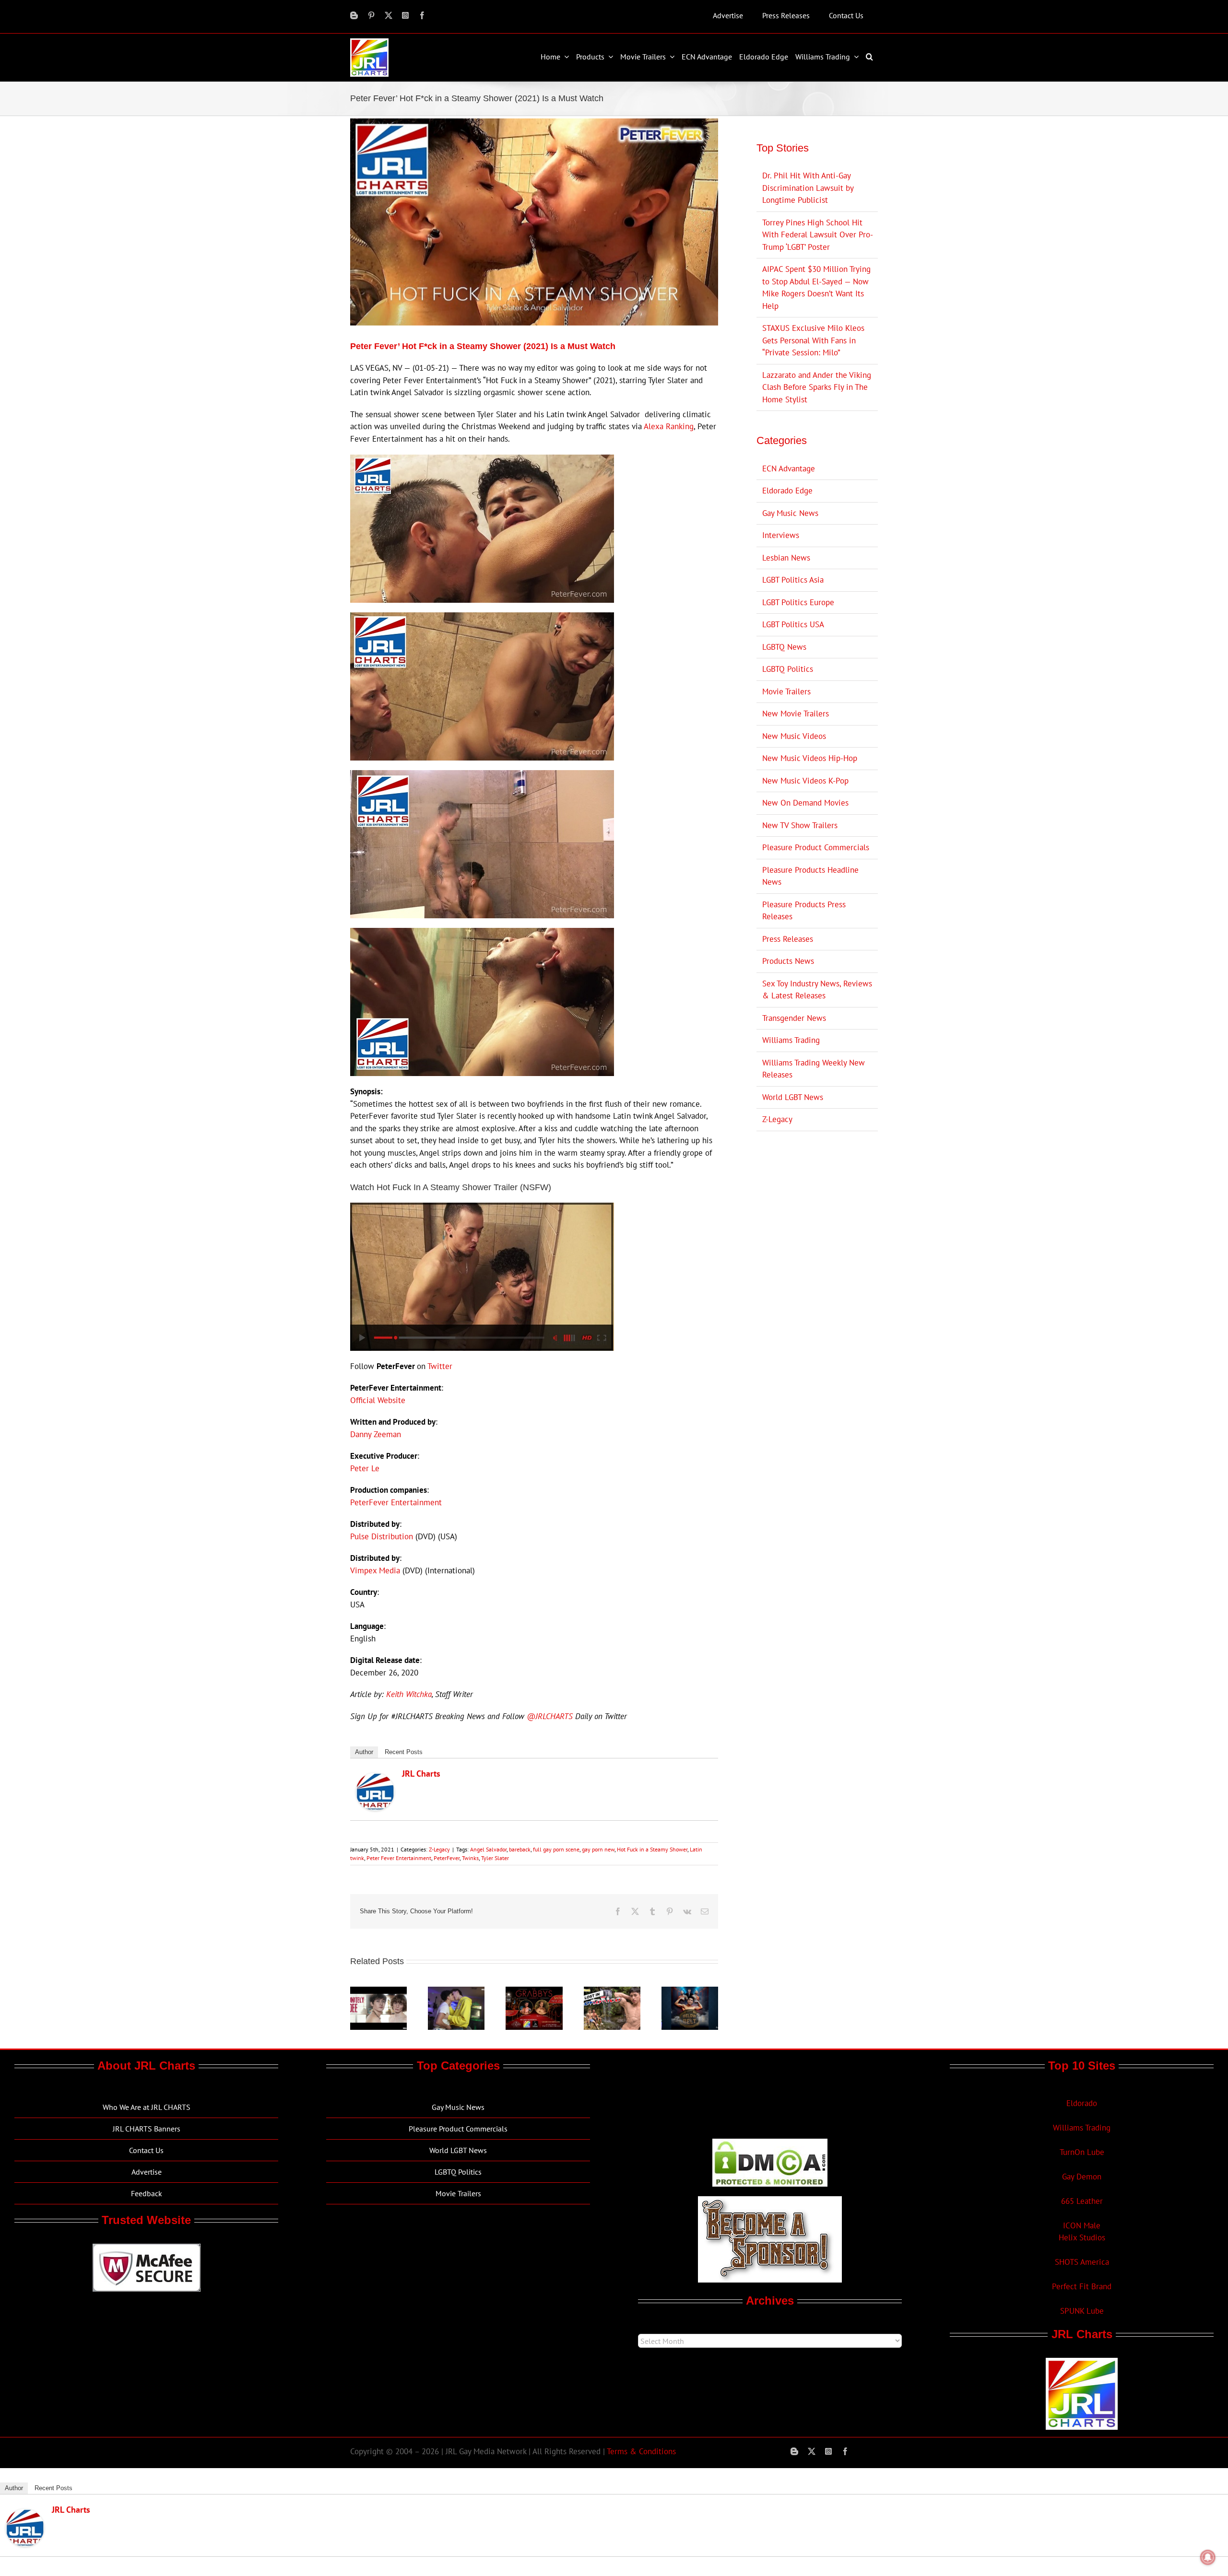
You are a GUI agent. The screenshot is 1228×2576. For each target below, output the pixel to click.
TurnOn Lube (1082, 2152)
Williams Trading (791, 1040)
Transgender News (794, 1018)
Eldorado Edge (787, 491)
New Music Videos (794, 736)
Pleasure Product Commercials (816, 847)
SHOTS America (1082, 2262)
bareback (520, 1849)
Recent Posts (404, 1752)
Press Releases (788, 939)
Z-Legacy (439, 1849)
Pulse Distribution (382, 1536)
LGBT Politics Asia (793, 580)
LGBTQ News (784, 647)
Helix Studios (1082, 2237)
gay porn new (598, 1849)
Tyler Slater (495, 1858)
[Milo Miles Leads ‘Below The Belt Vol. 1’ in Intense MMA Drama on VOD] (690, 1992)
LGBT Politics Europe (798, 602)
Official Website (378, 1400)
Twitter (440, 1366)
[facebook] (422, 15)
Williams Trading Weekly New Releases (814, 1069)
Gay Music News (790, 513)
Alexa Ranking (669, 426)
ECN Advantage (789, 468)
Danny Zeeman (376, 1434)
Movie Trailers (786, 691)
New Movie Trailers (796, 714)
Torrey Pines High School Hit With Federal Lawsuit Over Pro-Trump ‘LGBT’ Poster (818, 235)
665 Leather (1082, 2201)
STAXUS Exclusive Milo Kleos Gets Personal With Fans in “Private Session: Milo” (813, 340)
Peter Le (365, 1468)
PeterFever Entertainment (396, 1502)
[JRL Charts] (375, 1779)
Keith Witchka (409, 1694)
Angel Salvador (488, 1849)
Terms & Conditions (641, 2451)
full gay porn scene (556, 1849)
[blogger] (354, 15)
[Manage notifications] (1208, 2557)
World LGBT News (793, 1097)
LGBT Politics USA (793, 624)
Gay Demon (1082, 2177)
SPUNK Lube (1082, 2311)
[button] (871, 57)
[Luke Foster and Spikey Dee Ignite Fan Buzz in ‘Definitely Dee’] (378, 1992)
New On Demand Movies (805, 803)
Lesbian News (786, 558)
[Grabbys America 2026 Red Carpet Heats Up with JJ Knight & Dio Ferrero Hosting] (534, 1992)
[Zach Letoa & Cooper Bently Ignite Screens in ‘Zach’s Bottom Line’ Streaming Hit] (456, 1992)
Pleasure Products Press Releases (804, 911)
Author (364, 1752)
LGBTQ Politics (788, 669)
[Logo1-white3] (369, 42)
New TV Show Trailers (800, 825)
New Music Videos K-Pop (805, 781)
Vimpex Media (375, 1570)
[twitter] (389, 15)
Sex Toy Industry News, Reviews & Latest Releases (817, 990)
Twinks (470, 1858)
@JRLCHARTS (550, 1716)
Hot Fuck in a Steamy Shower (652, 1849)
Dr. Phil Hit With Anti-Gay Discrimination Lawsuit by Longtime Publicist (808, 188)
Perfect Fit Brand (1082, 2286)
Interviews (781, 535)
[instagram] (405, 15)
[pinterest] (371, 15)
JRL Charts (421, 1774)
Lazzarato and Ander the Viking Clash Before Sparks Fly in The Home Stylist (817, 387)
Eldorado (1082, 2103)
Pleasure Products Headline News (810, 876)
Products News (788, 961)
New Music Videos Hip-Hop (810, 758)
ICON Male (1082, 2225)
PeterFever (447, 1858)
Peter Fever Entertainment (399, 1858)
